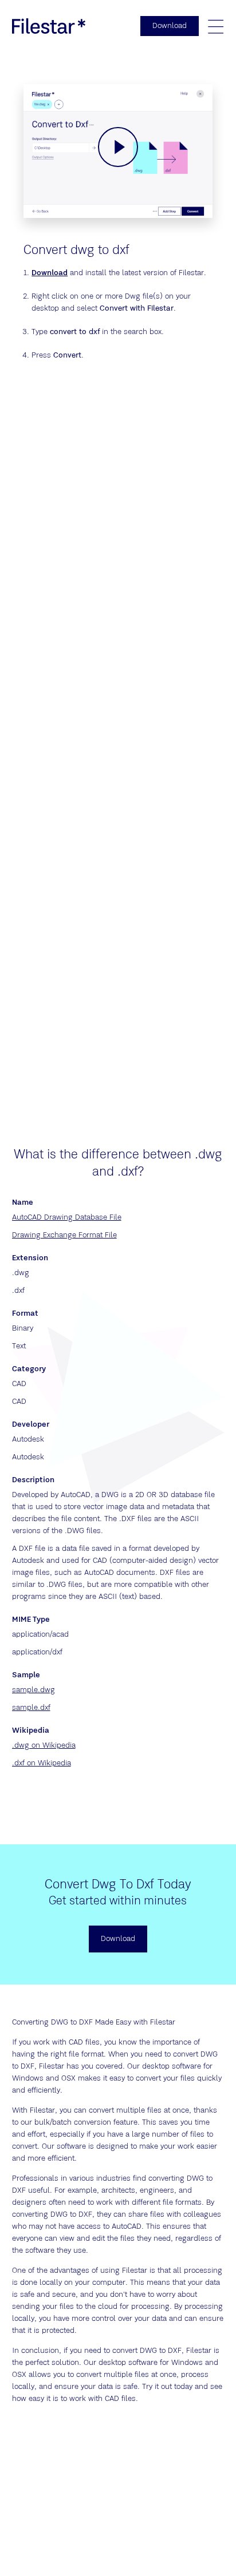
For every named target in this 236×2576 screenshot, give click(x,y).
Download (50, 273)
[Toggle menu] (215, 26)
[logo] (49, 26)
